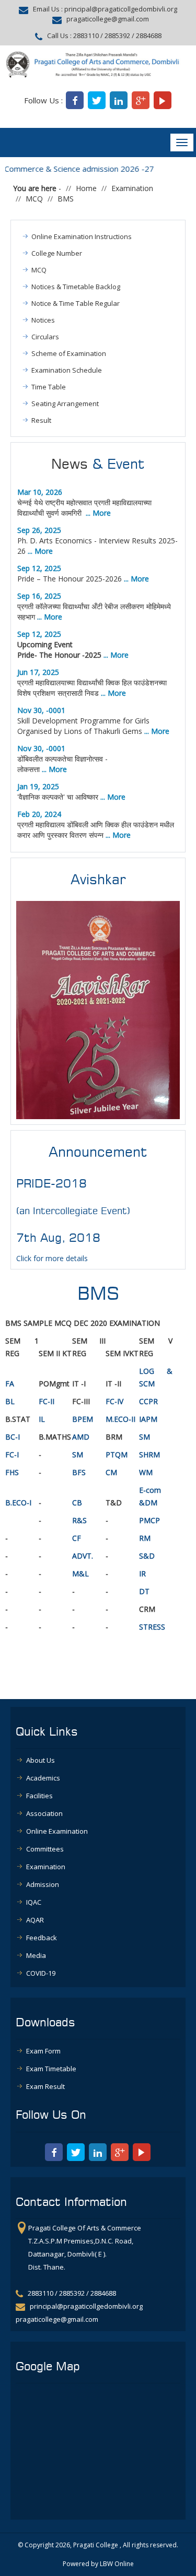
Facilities (39, 1796)
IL (42, 1419)
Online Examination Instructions (82, 236)
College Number (57, 253)
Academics (43, 1778)
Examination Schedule (67, 370)
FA (10, 1384)
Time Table (49, 387)
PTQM (117, 1455)
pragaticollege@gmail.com (108, 19)
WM (147, 1472)
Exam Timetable (51, 2069)
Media (36, 1955)
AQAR (35, 1920)
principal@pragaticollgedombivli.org (121, 9)
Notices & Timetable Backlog (76, 287)
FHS (12, 1472)
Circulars (45, 337)
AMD (81, 1437)
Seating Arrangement (65, 403)
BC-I (13, 1437)
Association (44, 1813)
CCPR (148, 1401)
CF (77, 1538)
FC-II (47, 1401)
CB (77, 1503)
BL (10, 1401)
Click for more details (52, 1258)
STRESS (152, 1627)
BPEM (83, 1419)
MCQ (34, 199)
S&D (147, 1556)
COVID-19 (41, 1973)
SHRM (149, 1455)
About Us (41, 1760)
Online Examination (57, 1831)
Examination (132, 188)
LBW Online (117, 2564)
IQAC (34, 1902)
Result (41, 420)
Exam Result (45, 2086)
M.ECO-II (120, 1419)
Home (86, 188)
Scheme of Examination (69, 353)
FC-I (12, 1455)
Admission (43, 1884)
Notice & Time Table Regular (76, 303)
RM (145, 1538)
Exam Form (43, 2051)
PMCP (149, 1520)
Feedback (42, 1938)
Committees (45, 1849)
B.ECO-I (18, 1503)
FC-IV (114, 1401)
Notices (43, 320)
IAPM (148, 1419)
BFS (79, 1472)
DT (144, 1591)
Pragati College (96, 2545)
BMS (66, 199)
